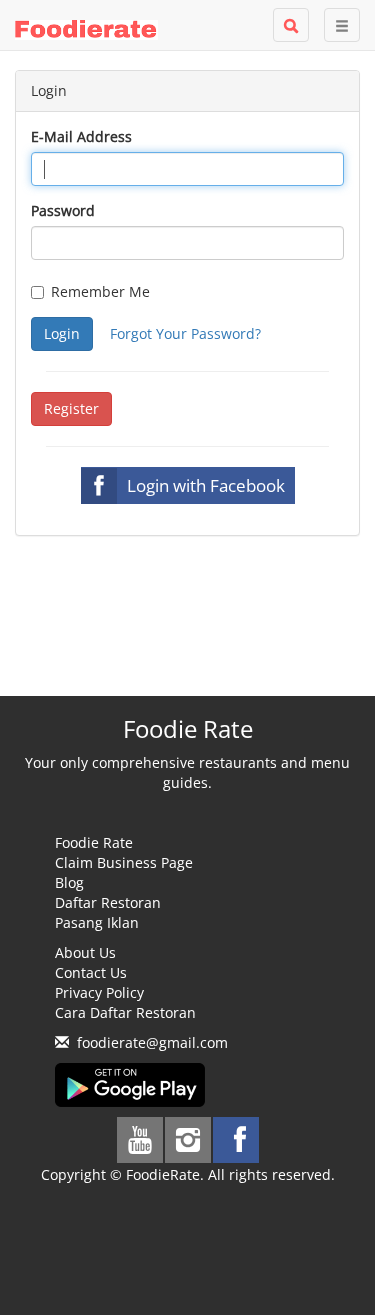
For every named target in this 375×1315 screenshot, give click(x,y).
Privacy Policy (99, 992)
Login (62, 333)
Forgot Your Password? (185, 333)
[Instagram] (188, 1140)
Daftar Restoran (108, 902)
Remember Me (100, 291)
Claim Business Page (124, 862)
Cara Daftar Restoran (125, 1012)
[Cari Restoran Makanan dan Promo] (291, 25)
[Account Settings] (342, 25)
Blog (69, 882)
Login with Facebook (206, 485)
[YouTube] (140, 1140)
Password (63, 210)
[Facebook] (236, 1140)
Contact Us (91, 972)
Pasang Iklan (97, 922)
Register (71, 408)
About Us (85, 952)
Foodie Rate (94, 842)
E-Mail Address (81, 136)
